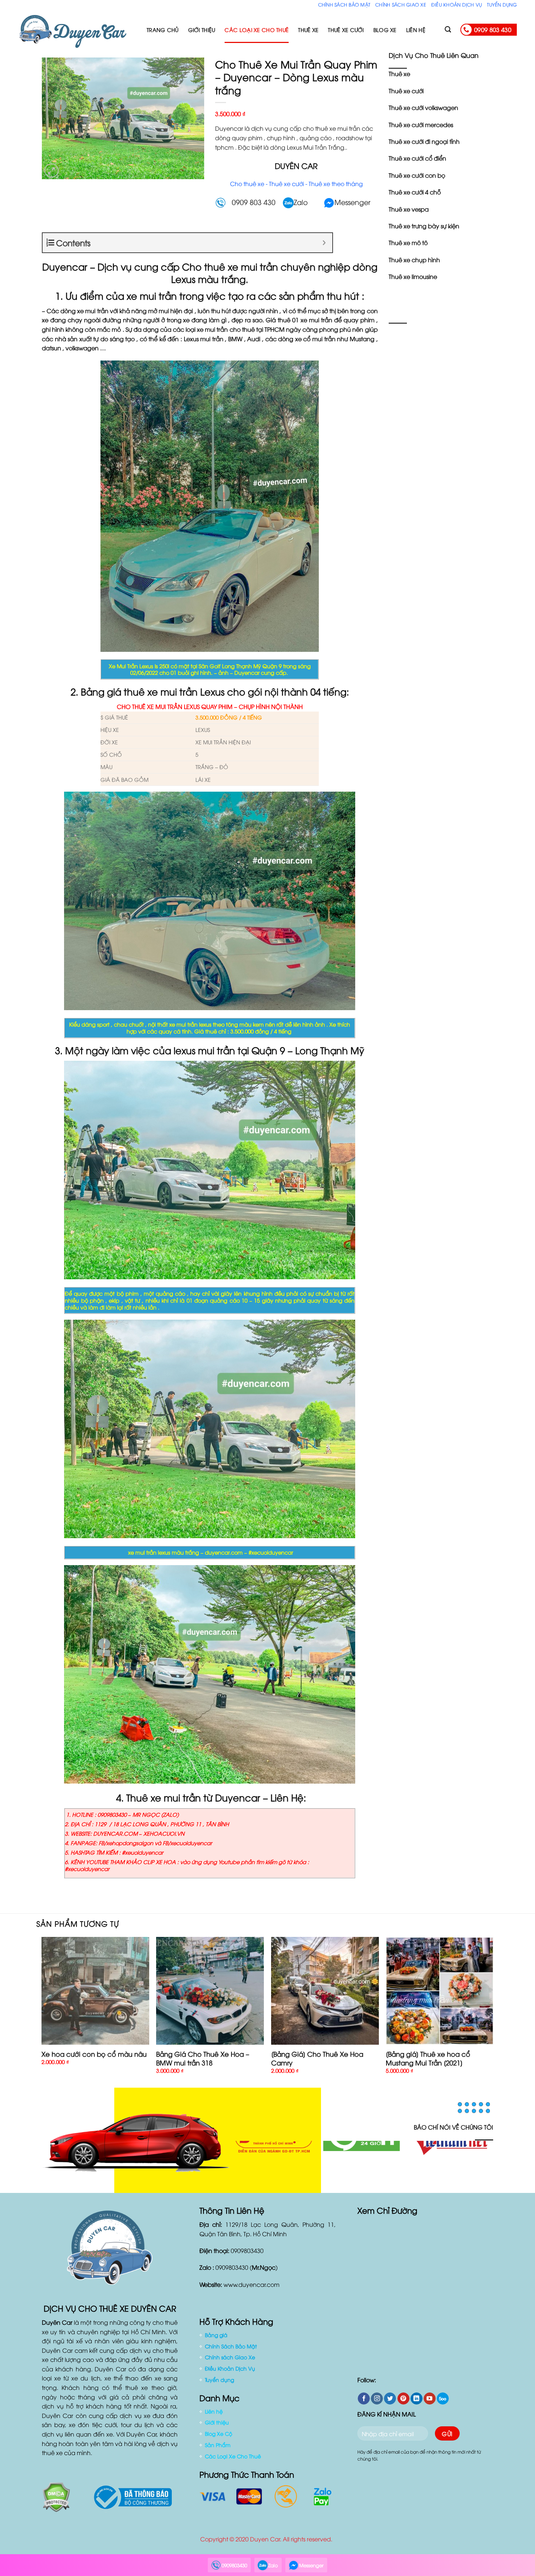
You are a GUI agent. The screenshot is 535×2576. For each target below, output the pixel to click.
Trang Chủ (163, 30)
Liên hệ (416, 30)
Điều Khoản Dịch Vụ (457, 4)
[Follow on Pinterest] (403, 2403)
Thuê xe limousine (413, 276)
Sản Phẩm (218, 2449)
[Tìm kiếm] (448, 30)
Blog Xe (385, 30)
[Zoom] (51, 171)
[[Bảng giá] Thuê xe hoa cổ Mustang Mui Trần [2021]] (440, 1991)
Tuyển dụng (502, 4)
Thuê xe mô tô (408, 243)
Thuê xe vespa (409, 209)
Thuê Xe (308, 30)
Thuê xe (399, 74)
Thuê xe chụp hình (414, 260)
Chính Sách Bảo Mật (344, 4)
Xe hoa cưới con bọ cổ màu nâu (94, 2054)
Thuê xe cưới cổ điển (417, 158)
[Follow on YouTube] (430, 2403)
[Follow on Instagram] (377, 2403)
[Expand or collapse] (324, 243)
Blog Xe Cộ (219, 2438)
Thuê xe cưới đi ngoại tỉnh (424, 141)
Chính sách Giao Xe (401, 4)
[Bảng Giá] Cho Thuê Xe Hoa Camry (317, 2058)
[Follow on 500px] (443, 2403)
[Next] (493, 2012)
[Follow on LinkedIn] (417, 2403)
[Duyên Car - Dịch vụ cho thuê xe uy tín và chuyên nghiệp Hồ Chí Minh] (77, 30)
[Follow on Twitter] (390, 2403)
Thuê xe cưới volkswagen (423, 107)
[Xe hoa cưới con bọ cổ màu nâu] (95, 1991)
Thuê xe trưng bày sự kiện (424, 226)
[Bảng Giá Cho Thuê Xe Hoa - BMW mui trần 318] (210, 1991)
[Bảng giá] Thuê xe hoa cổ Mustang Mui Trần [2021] (428, 2058)
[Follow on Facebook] (364, 2403)
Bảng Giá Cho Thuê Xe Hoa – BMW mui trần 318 (203, 2058)
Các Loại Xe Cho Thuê (257, 30)
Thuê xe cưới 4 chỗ (415, 192)
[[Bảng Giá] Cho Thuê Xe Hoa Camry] (325, 1991)
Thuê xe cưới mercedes (421, 125)
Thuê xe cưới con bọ (417, 175)
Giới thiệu (202, 30)
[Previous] (42, 2012)
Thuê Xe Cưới (346, 30)
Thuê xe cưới (406, 91)
